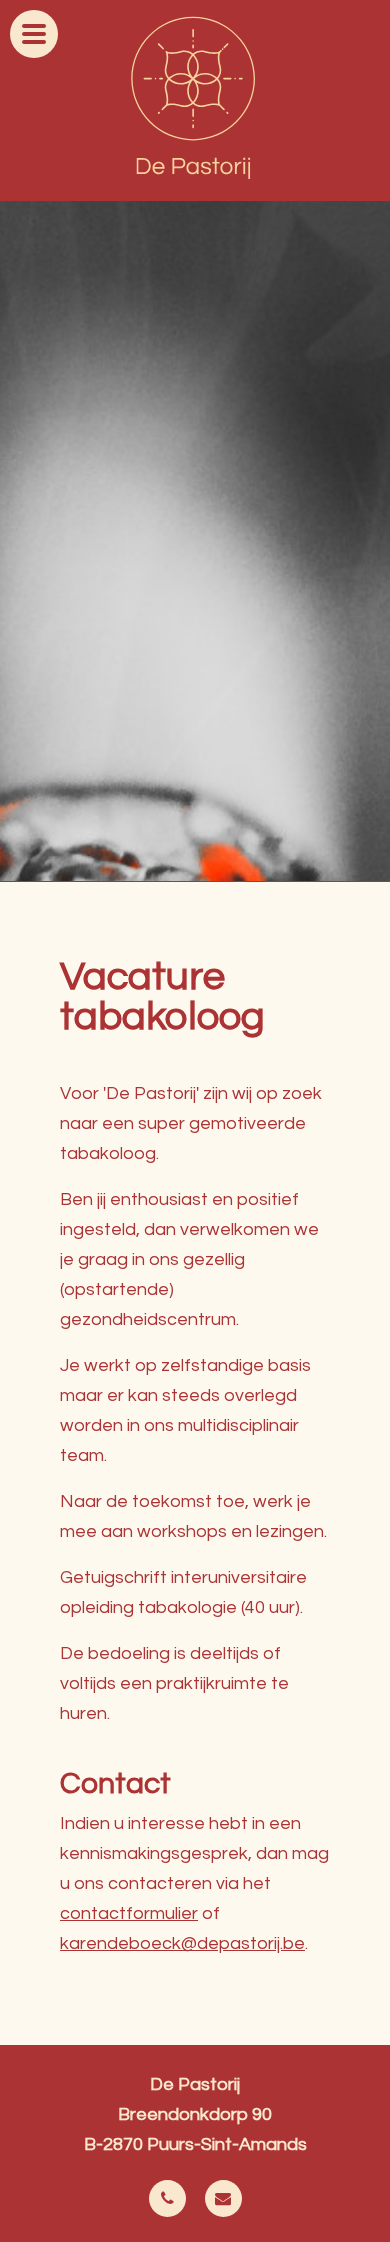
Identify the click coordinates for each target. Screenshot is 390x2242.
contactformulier (129, 1913)
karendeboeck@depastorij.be (182, 1943)
